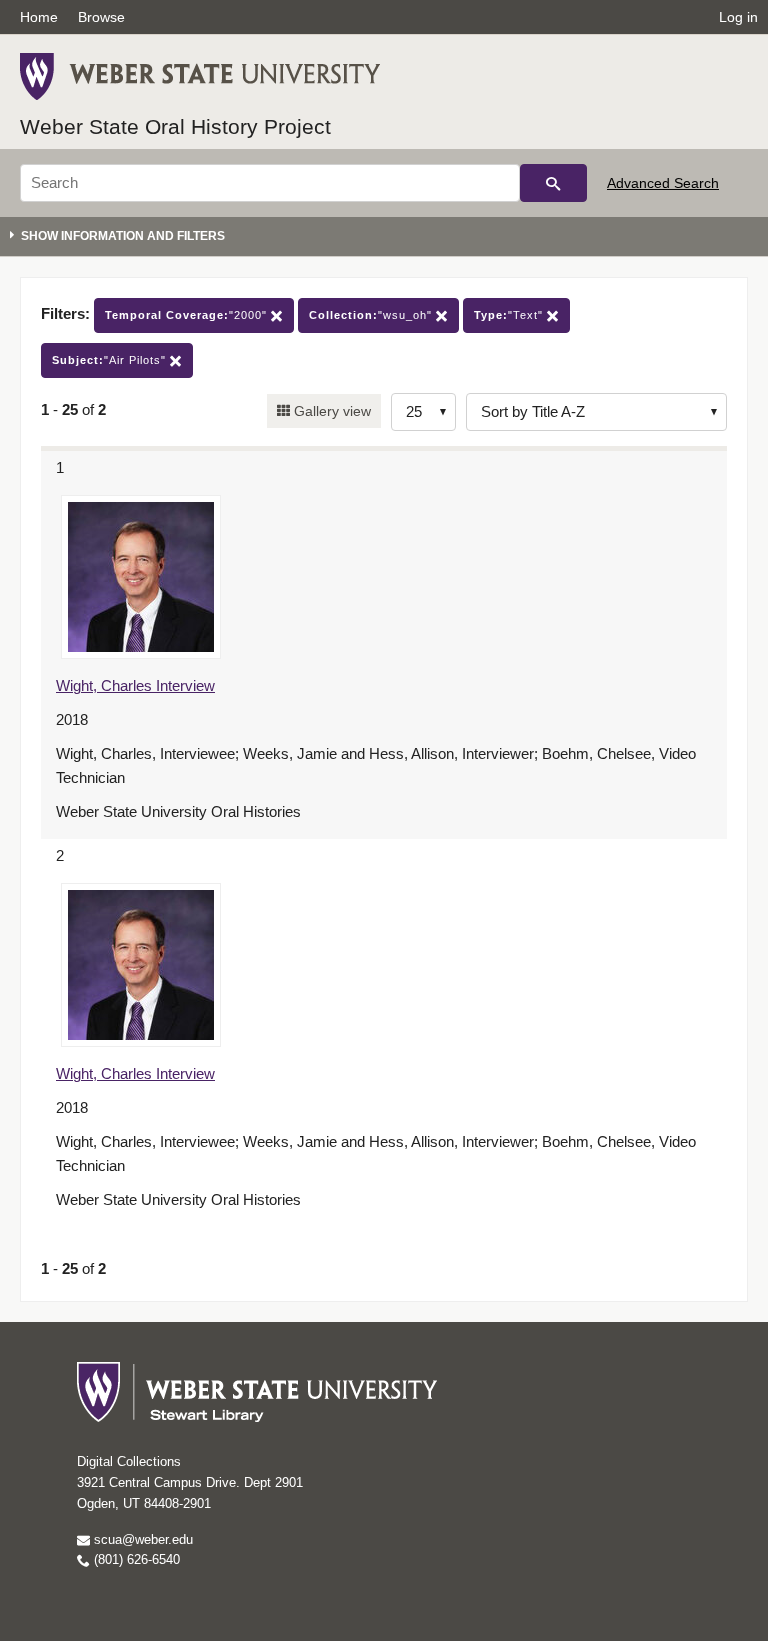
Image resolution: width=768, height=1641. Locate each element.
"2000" (188, 315)
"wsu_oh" (372, 315)
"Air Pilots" (111, 360)
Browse (101, 17)
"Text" (510, 315)
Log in (738, 17)
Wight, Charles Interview (135, 685)
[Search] (553, 183)
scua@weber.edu (141, 1539)
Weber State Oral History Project (175, 126)
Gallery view (330, 411)
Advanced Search (663, 183)
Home (39, 17)
